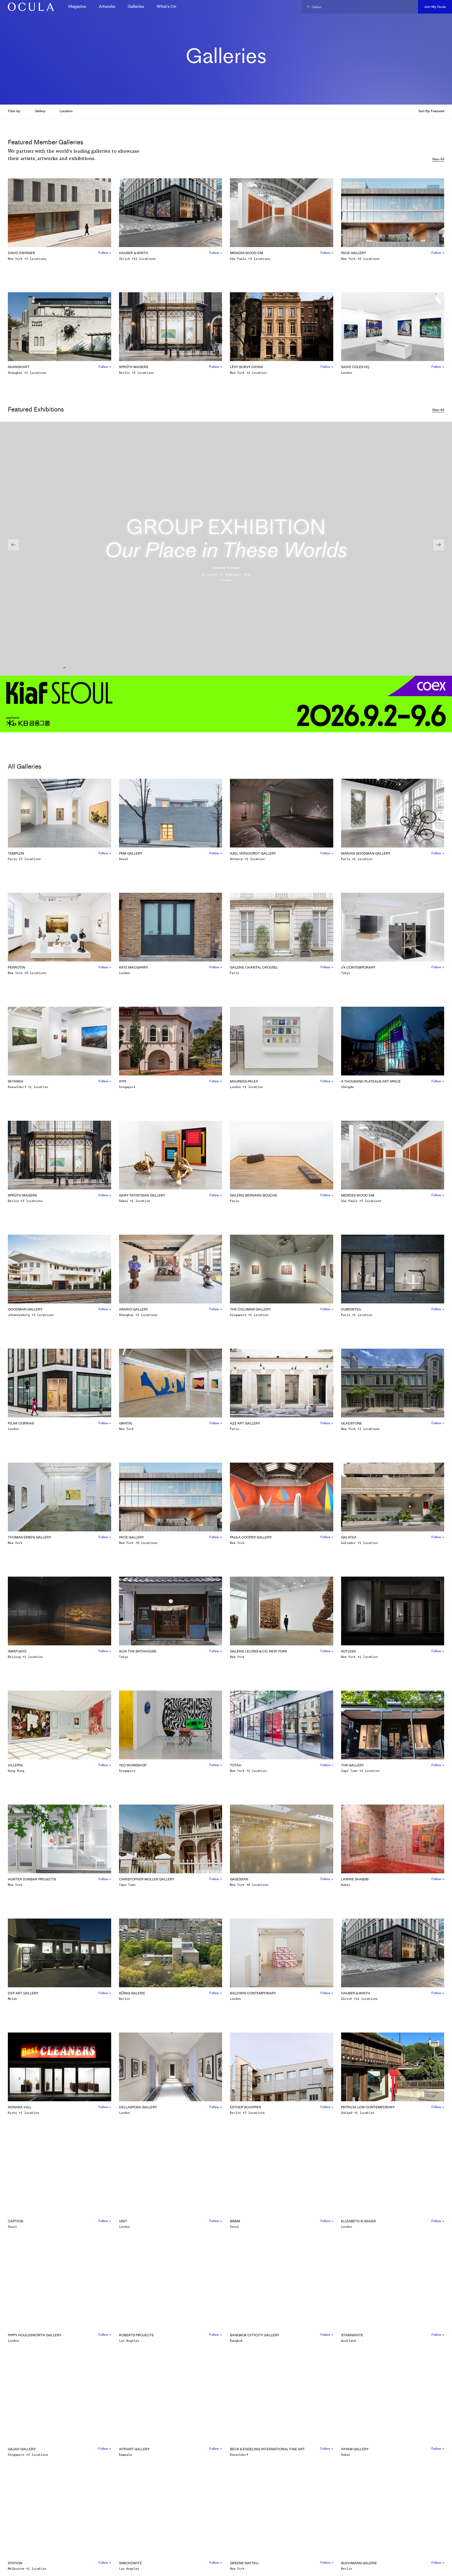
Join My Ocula (435, 7)
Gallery (40, 111)
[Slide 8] (420, 668)
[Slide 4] (198, 668)
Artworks (107, 6)
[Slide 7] (365, 668)
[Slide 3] (143, 668)
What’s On (166, 6)
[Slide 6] (309, 668)
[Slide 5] (254, 668)
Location (66, 111)
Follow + (105, 253)
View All (438, 159)
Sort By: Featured (431, 111)
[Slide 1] (32, 668)
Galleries (136, 6)
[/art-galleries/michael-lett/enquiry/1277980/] (29, 7)
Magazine (77, 6)
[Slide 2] (87, 668)
